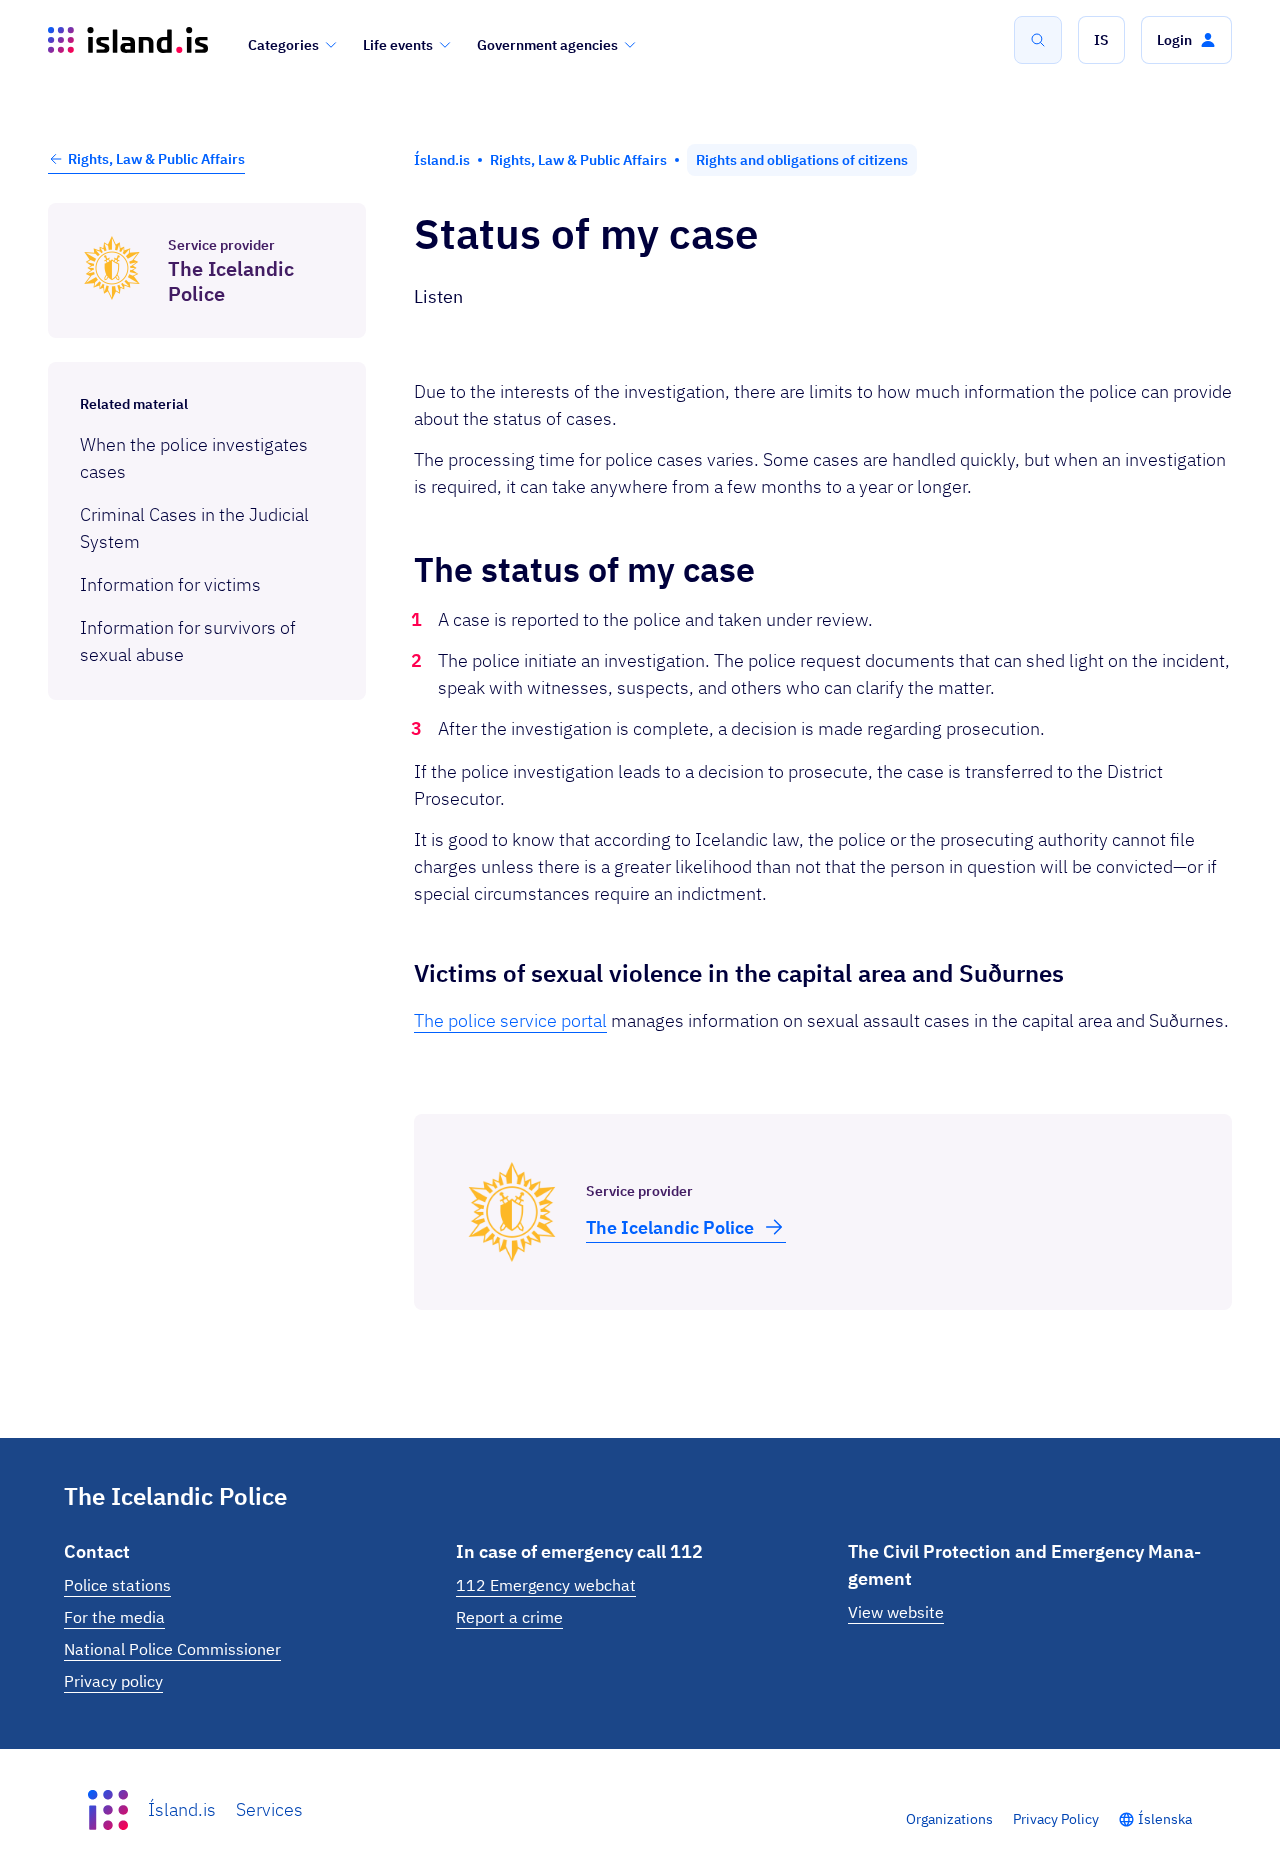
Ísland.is (182, 1809)
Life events (398, 45)
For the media (114, 1617)
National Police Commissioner (172, 1649)
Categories (283, 45)
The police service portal (510, 1020)
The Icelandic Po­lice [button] (670, 1227)
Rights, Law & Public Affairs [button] (156, 159)
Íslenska (1165, 1819)
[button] (1101, 40)
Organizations (949, 1819)
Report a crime (509, 1617)
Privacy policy (113, 1681)
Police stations (117, 1585)
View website (896, 1612)
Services (269, 1809)
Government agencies (547, 45)
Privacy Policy (1056, 1819)
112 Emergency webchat (546, 1585)
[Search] (1038, 40)
